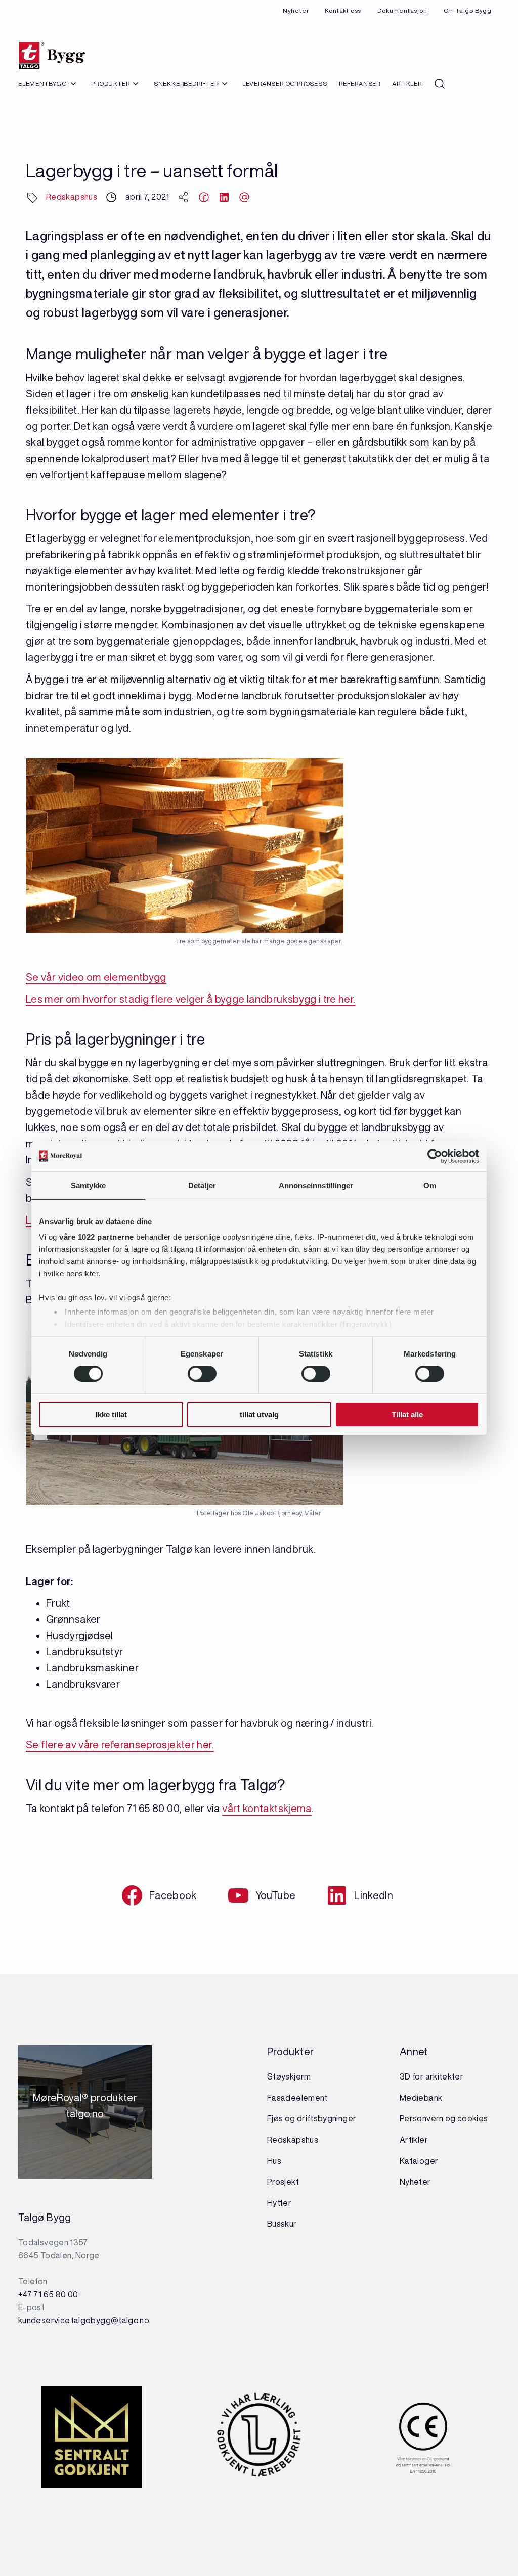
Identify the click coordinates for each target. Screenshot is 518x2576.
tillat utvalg (259, 1414)
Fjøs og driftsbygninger (312, 2118)
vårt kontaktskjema (267, 1808)
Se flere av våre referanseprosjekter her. (120, 1745)
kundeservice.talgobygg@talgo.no (84, 2320)
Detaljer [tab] (202, 1185)
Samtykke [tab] (88, 1185)
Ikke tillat (111, 1414)
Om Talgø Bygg (468, 10)
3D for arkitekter (431, 2076)
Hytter (279, 2203)
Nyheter (296, 10)
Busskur (282, 2224)
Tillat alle (407, 1414)
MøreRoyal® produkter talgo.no (85, 2112)
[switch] (202, 1374)
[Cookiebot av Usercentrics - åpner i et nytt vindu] (435, 1156)
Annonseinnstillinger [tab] (316, 1185)
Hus (274, 2161)
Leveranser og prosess (285, 84)
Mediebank (421, 2098)
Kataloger (419, 2161)
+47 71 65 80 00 (48, 2294)
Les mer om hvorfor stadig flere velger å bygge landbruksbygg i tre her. (191, 999)
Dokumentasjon (402, 10)
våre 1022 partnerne (97, 1237)
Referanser (360, 84)
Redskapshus (72, 197)
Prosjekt (283, 2182)
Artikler (407, 84)
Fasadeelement (297, 2098)
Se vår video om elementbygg (96, 977)
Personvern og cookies (444, 2118)
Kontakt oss (343, 10)
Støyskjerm (289, 2076)
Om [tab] (430, 1185)
